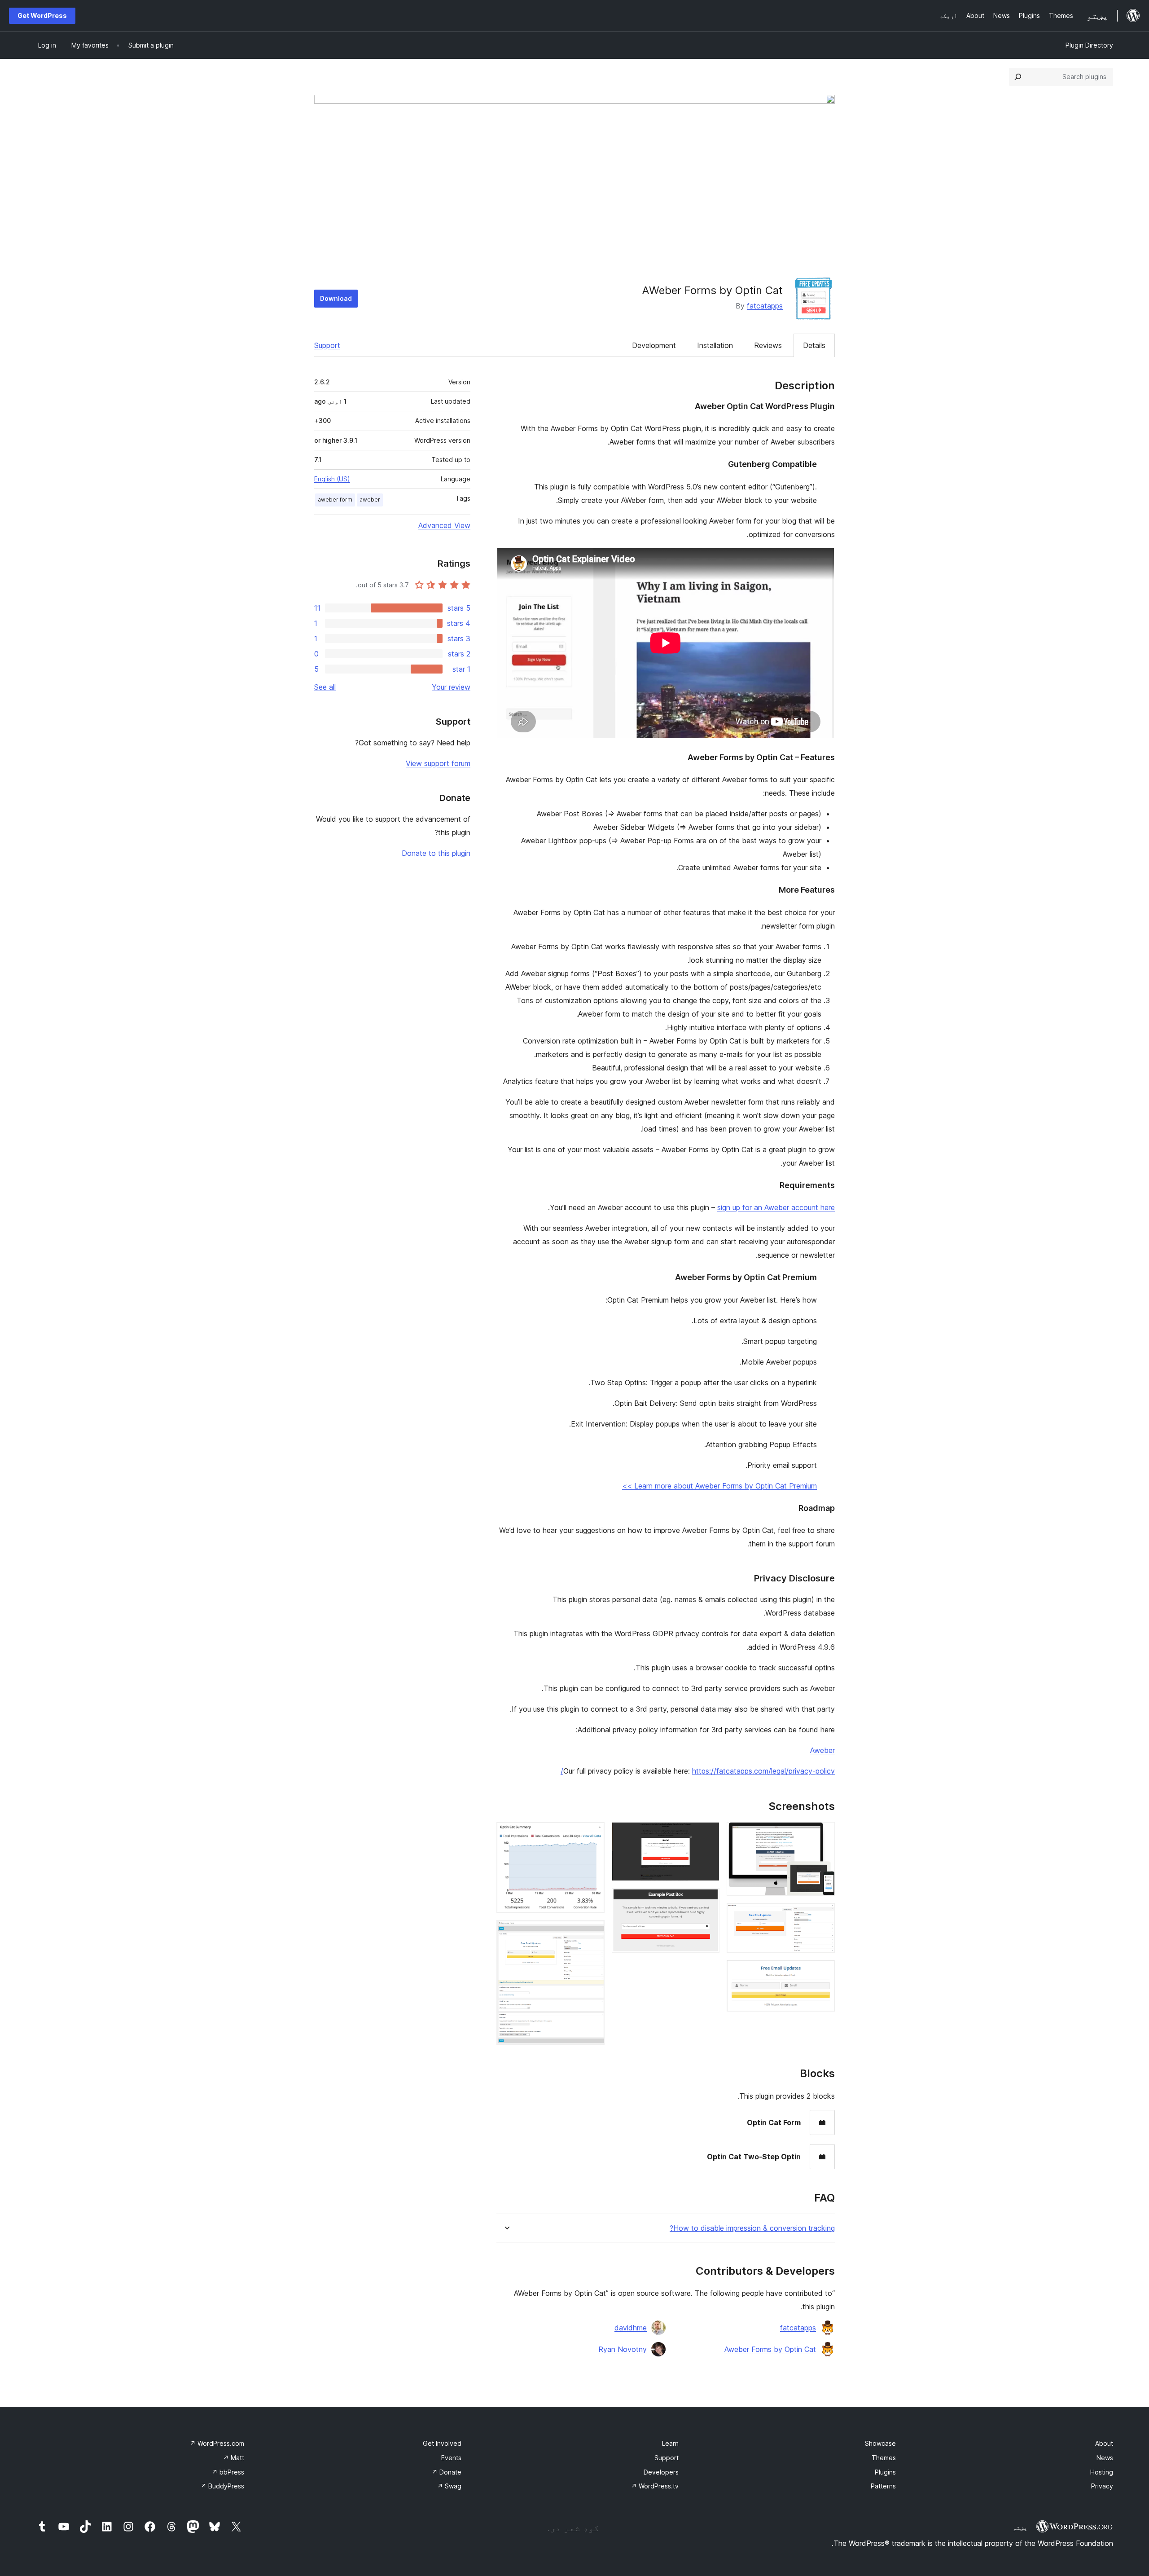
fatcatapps (765, 306)
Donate (447, 2472)
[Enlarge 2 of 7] (823, 1915)
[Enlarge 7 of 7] (592, 1932)
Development (654, 345)
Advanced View (444, 525)
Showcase (880, 2443)
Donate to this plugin (436, 853)
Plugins (885, 2472)
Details (814, 345)
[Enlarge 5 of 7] (707, 1900)
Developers (661, 2472)
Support (327, 345)
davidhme (631, 2328)
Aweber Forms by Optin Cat (770, 2349)
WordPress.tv (655, 2486)
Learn (670, 2443)
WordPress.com (217, 2443)
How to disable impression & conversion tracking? (752, 2228)
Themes (884, 2458)
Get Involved (442, 2443)
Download (336, 298)
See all (325, 687)
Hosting (1102, 2472)
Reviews (768, 345)
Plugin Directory (1089, 45)
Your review (451, 687)
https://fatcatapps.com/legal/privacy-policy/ (698, 1771)
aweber (370, 500)
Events (451, 2458)
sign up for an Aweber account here (776, 1207)
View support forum (438, 763)
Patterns (883, 2486)
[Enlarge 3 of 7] (823, 1972)
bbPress (228, 2472)
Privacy (1102, 2486)
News (1105, 2458)
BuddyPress (222, 2486)
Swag (449, 2486)
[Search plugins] (1018, 77)
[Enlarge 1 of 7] (823, 1834)
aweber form (335, 500)
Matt (234, 2458)
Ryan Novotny (623, 2349)
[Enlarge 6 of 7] (592, 1834)
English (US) (332, 479)
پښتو (1020, 2528)
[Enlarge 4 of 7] (707, 1834)
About (1104, 2443)
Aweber (822, 1750)
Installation (715, 345)
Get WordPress (42, 15)
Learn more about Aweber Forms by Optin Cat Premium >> (719, 1486)
